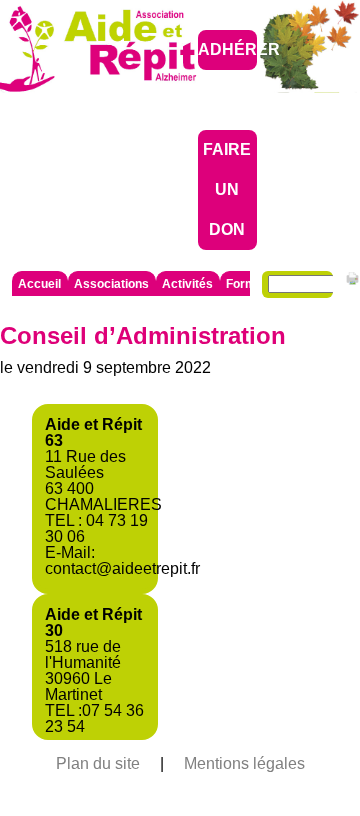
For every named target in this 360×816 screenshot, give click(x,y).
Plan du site (98, 763)
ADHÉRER (239, 49)
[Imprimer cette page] (352, 282)
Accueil (39, 284)
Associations (111, 284)
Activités (187, 284)
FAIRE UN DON (227, 189)
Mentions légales (244, 763)
